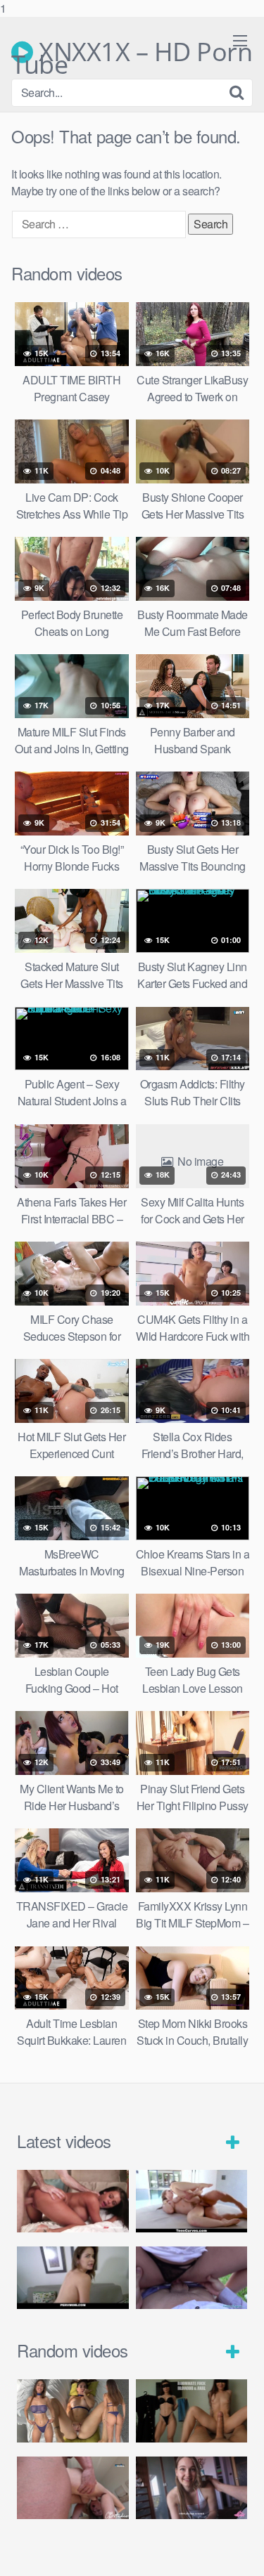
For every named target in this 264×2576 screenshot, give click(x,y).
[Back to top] (239, 2551)
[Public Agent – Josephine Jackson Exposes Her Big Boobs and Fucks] (192, 2278)
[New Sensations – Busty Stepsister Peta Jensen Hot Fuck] (73, 2201)
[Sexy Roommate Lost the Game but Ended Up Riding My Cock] (192, 2488)
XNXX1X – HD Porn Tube (132, 52)
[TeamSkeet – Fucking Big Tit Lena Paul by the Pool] (192, 2201)
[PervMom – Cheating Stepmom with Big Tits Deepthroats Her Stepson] (73, 2278)
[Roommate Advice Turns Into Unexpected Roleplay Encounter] (192, 2411)
